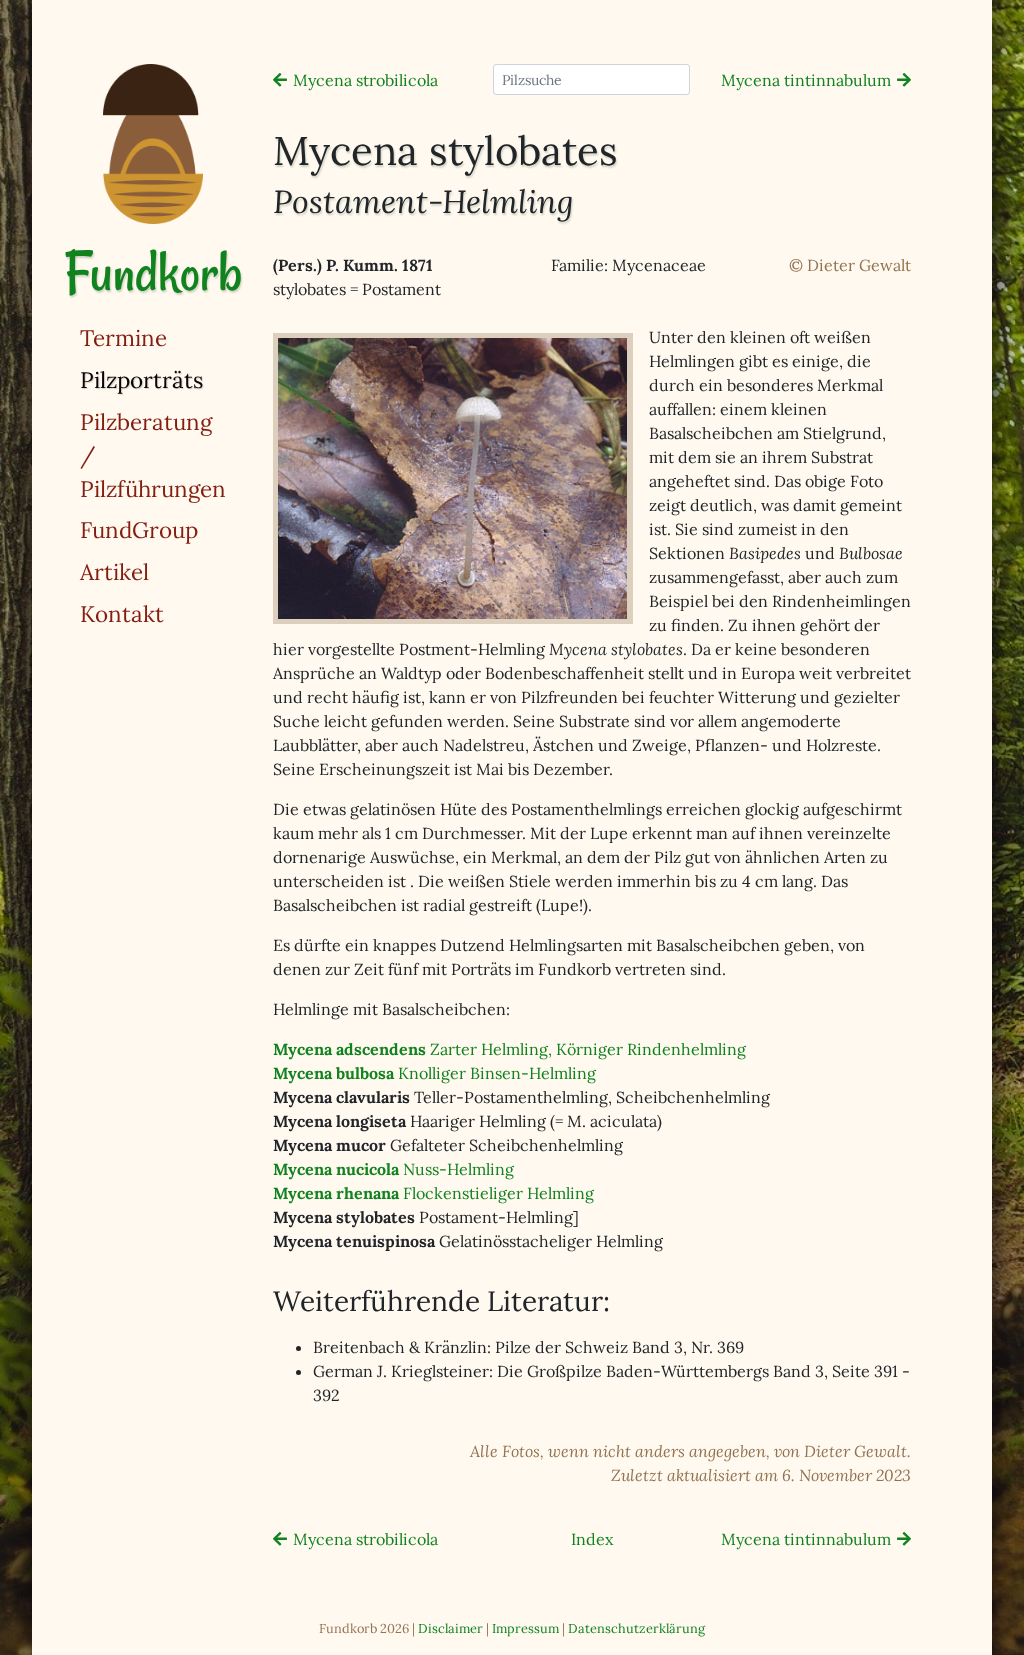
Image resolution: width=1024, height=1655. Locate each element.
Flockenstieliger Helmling (433, 1193)
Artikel (114, 571)
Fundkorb (153, 272)
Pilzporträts (193, 379)
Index (592, 1539)
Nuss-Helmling (393, 1169)
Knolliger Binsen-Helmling (434, 1073)
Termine (123, 337)
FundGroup (139, 529)
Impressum (525, 1628)
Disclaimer (450, 1628)
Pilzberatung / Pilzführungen (153, 455)
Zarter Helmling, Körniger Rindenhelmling (509, 1049)
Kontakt (122, 613)
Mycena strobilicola (365, 80)
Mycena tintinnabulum (806, 80)
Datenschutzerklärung (636, 1628)
